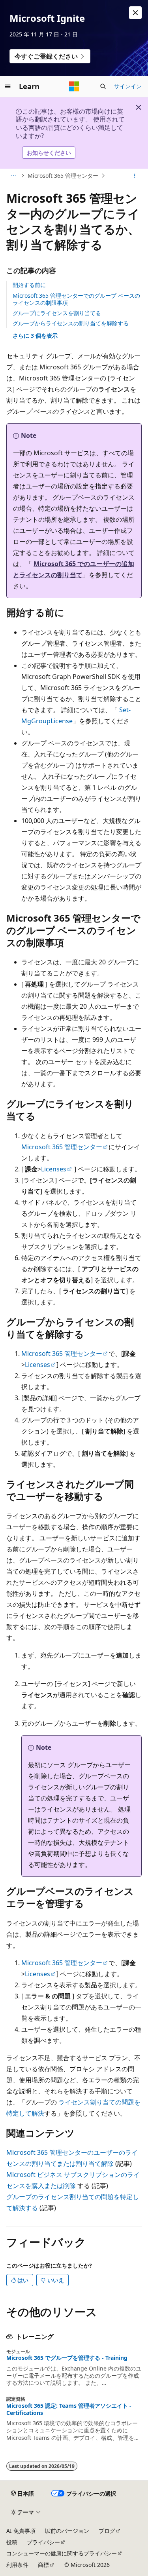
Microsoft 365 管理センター (63, 176)
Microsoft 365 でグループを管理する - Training (67, 2358)
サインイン (128, 86)
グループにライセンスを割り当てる (57, 313)
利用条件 (17, 2565)
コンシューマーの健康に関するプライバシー (62, 2553)
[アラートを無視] (135, 13)
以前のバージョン (67, 2531)
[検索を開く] (103, 86)
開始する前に (29, 285)
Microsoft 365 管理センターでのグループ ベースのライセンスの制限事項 (76, 299)
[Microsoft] (74, 86)
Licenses (54, 1169)
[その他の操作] (135, 176)
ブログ (107, 2531)
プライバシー (43, 2542)
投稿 (12, 2542)
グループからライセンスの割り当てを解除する (71, 323)
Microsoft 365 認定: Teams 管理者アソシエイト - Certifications (69, 2409)
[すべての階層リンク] (13, 176)
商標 (43, 2565)
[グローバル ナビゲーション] (8, 86)
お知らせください (49, 153)
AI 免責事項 (21, 2531)
